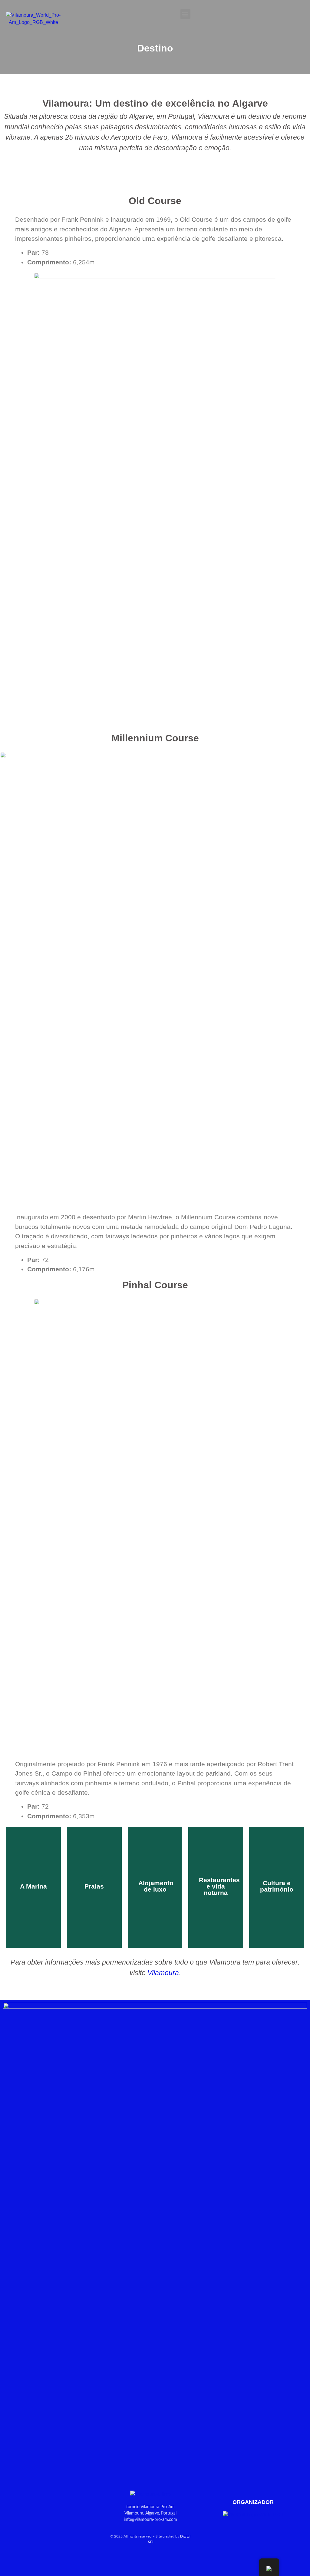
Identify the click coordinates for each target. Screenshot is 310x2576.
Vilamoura (163, 1973)
